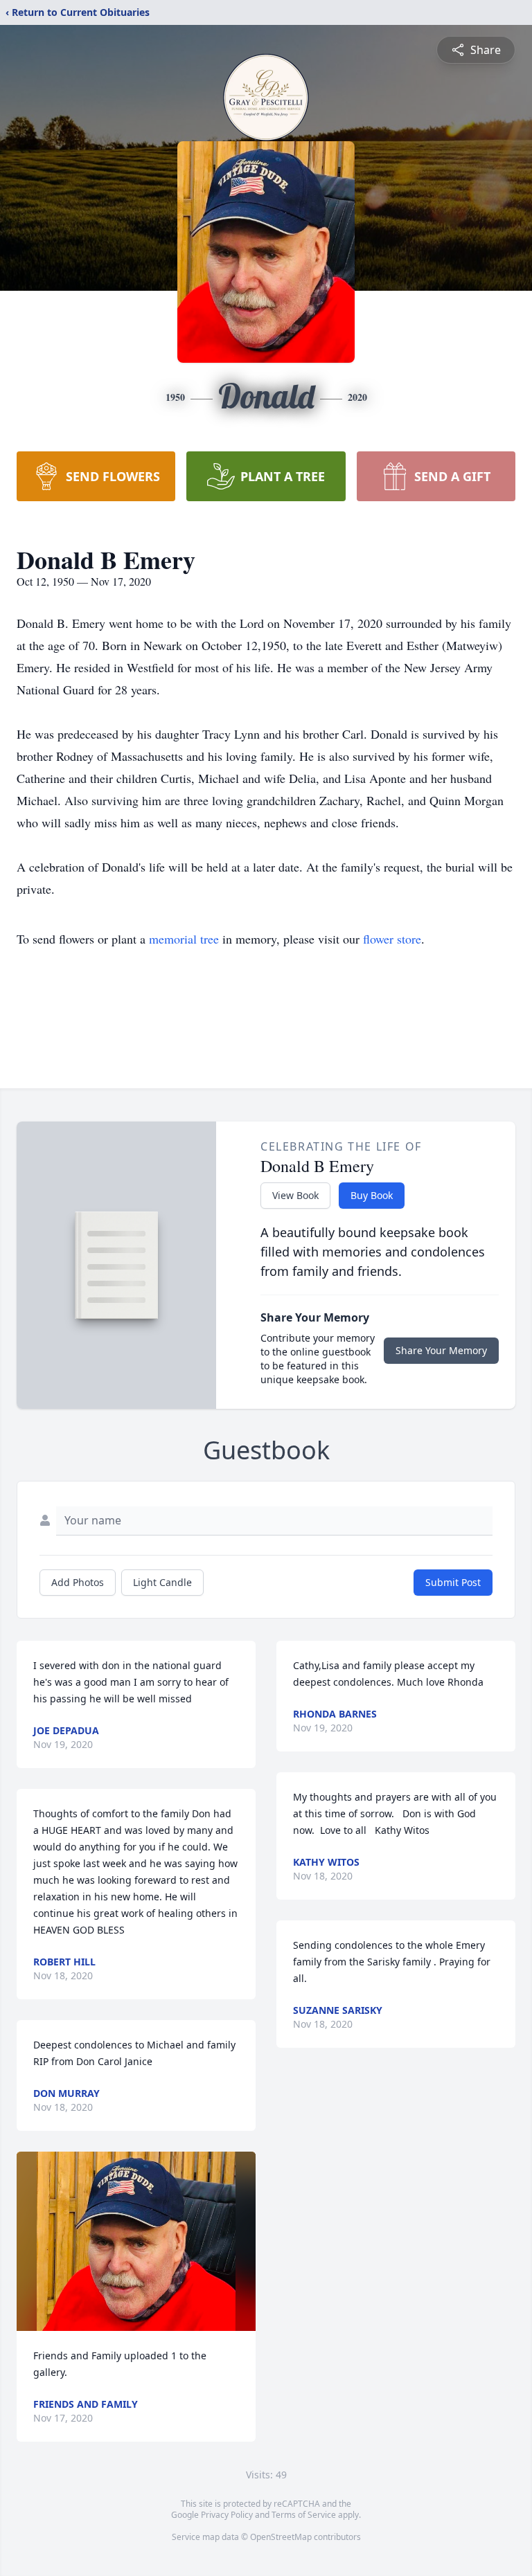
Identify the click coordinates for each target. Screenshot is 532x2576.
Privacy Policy (227, 2515)
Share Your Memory (441, 1350)
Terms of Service (304, 2515)
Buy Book (372, 1195)
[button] (136, 2241)
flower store (392, 939)
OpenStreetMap (281, 2537)
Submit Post (453, 1582)
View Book (295, 1195)
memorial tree (184, 939)
